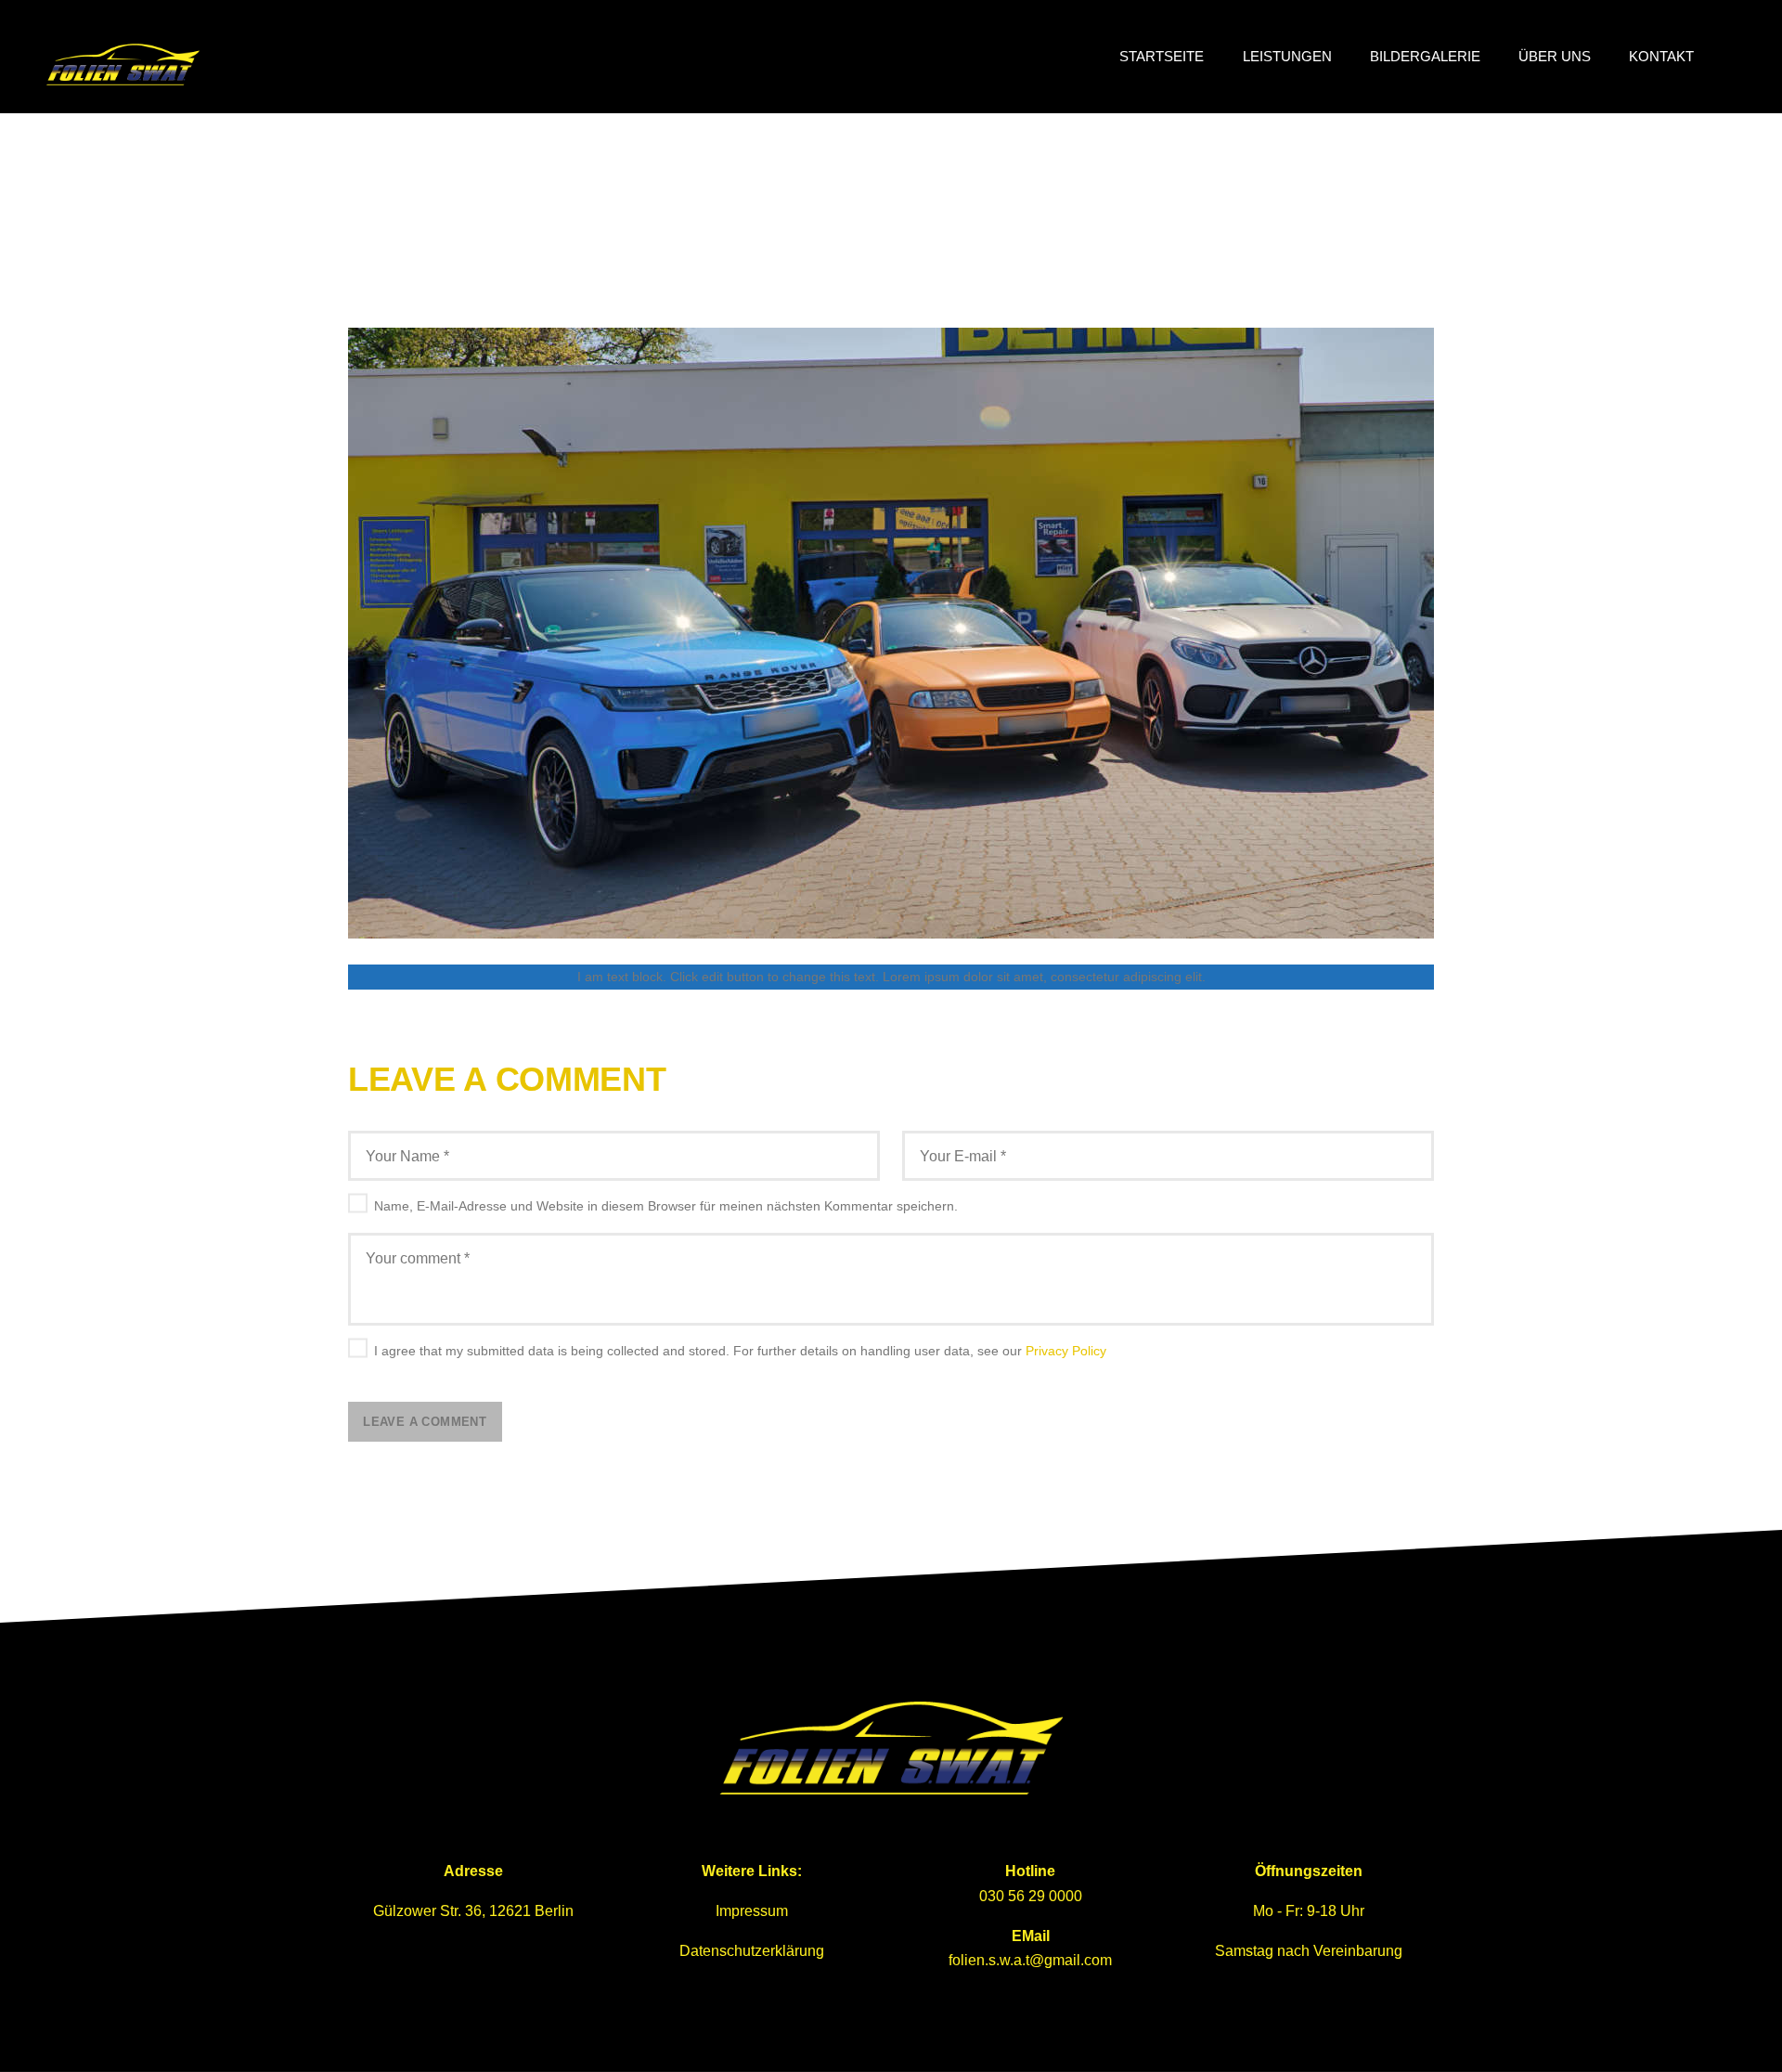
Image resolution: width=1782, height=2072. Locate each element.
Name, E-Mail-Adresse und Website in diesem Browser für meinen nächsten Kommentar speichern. (666, 1206)
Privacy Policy (1066, 1351)
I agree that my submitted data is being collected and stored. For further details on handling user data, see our (740, 1351)
